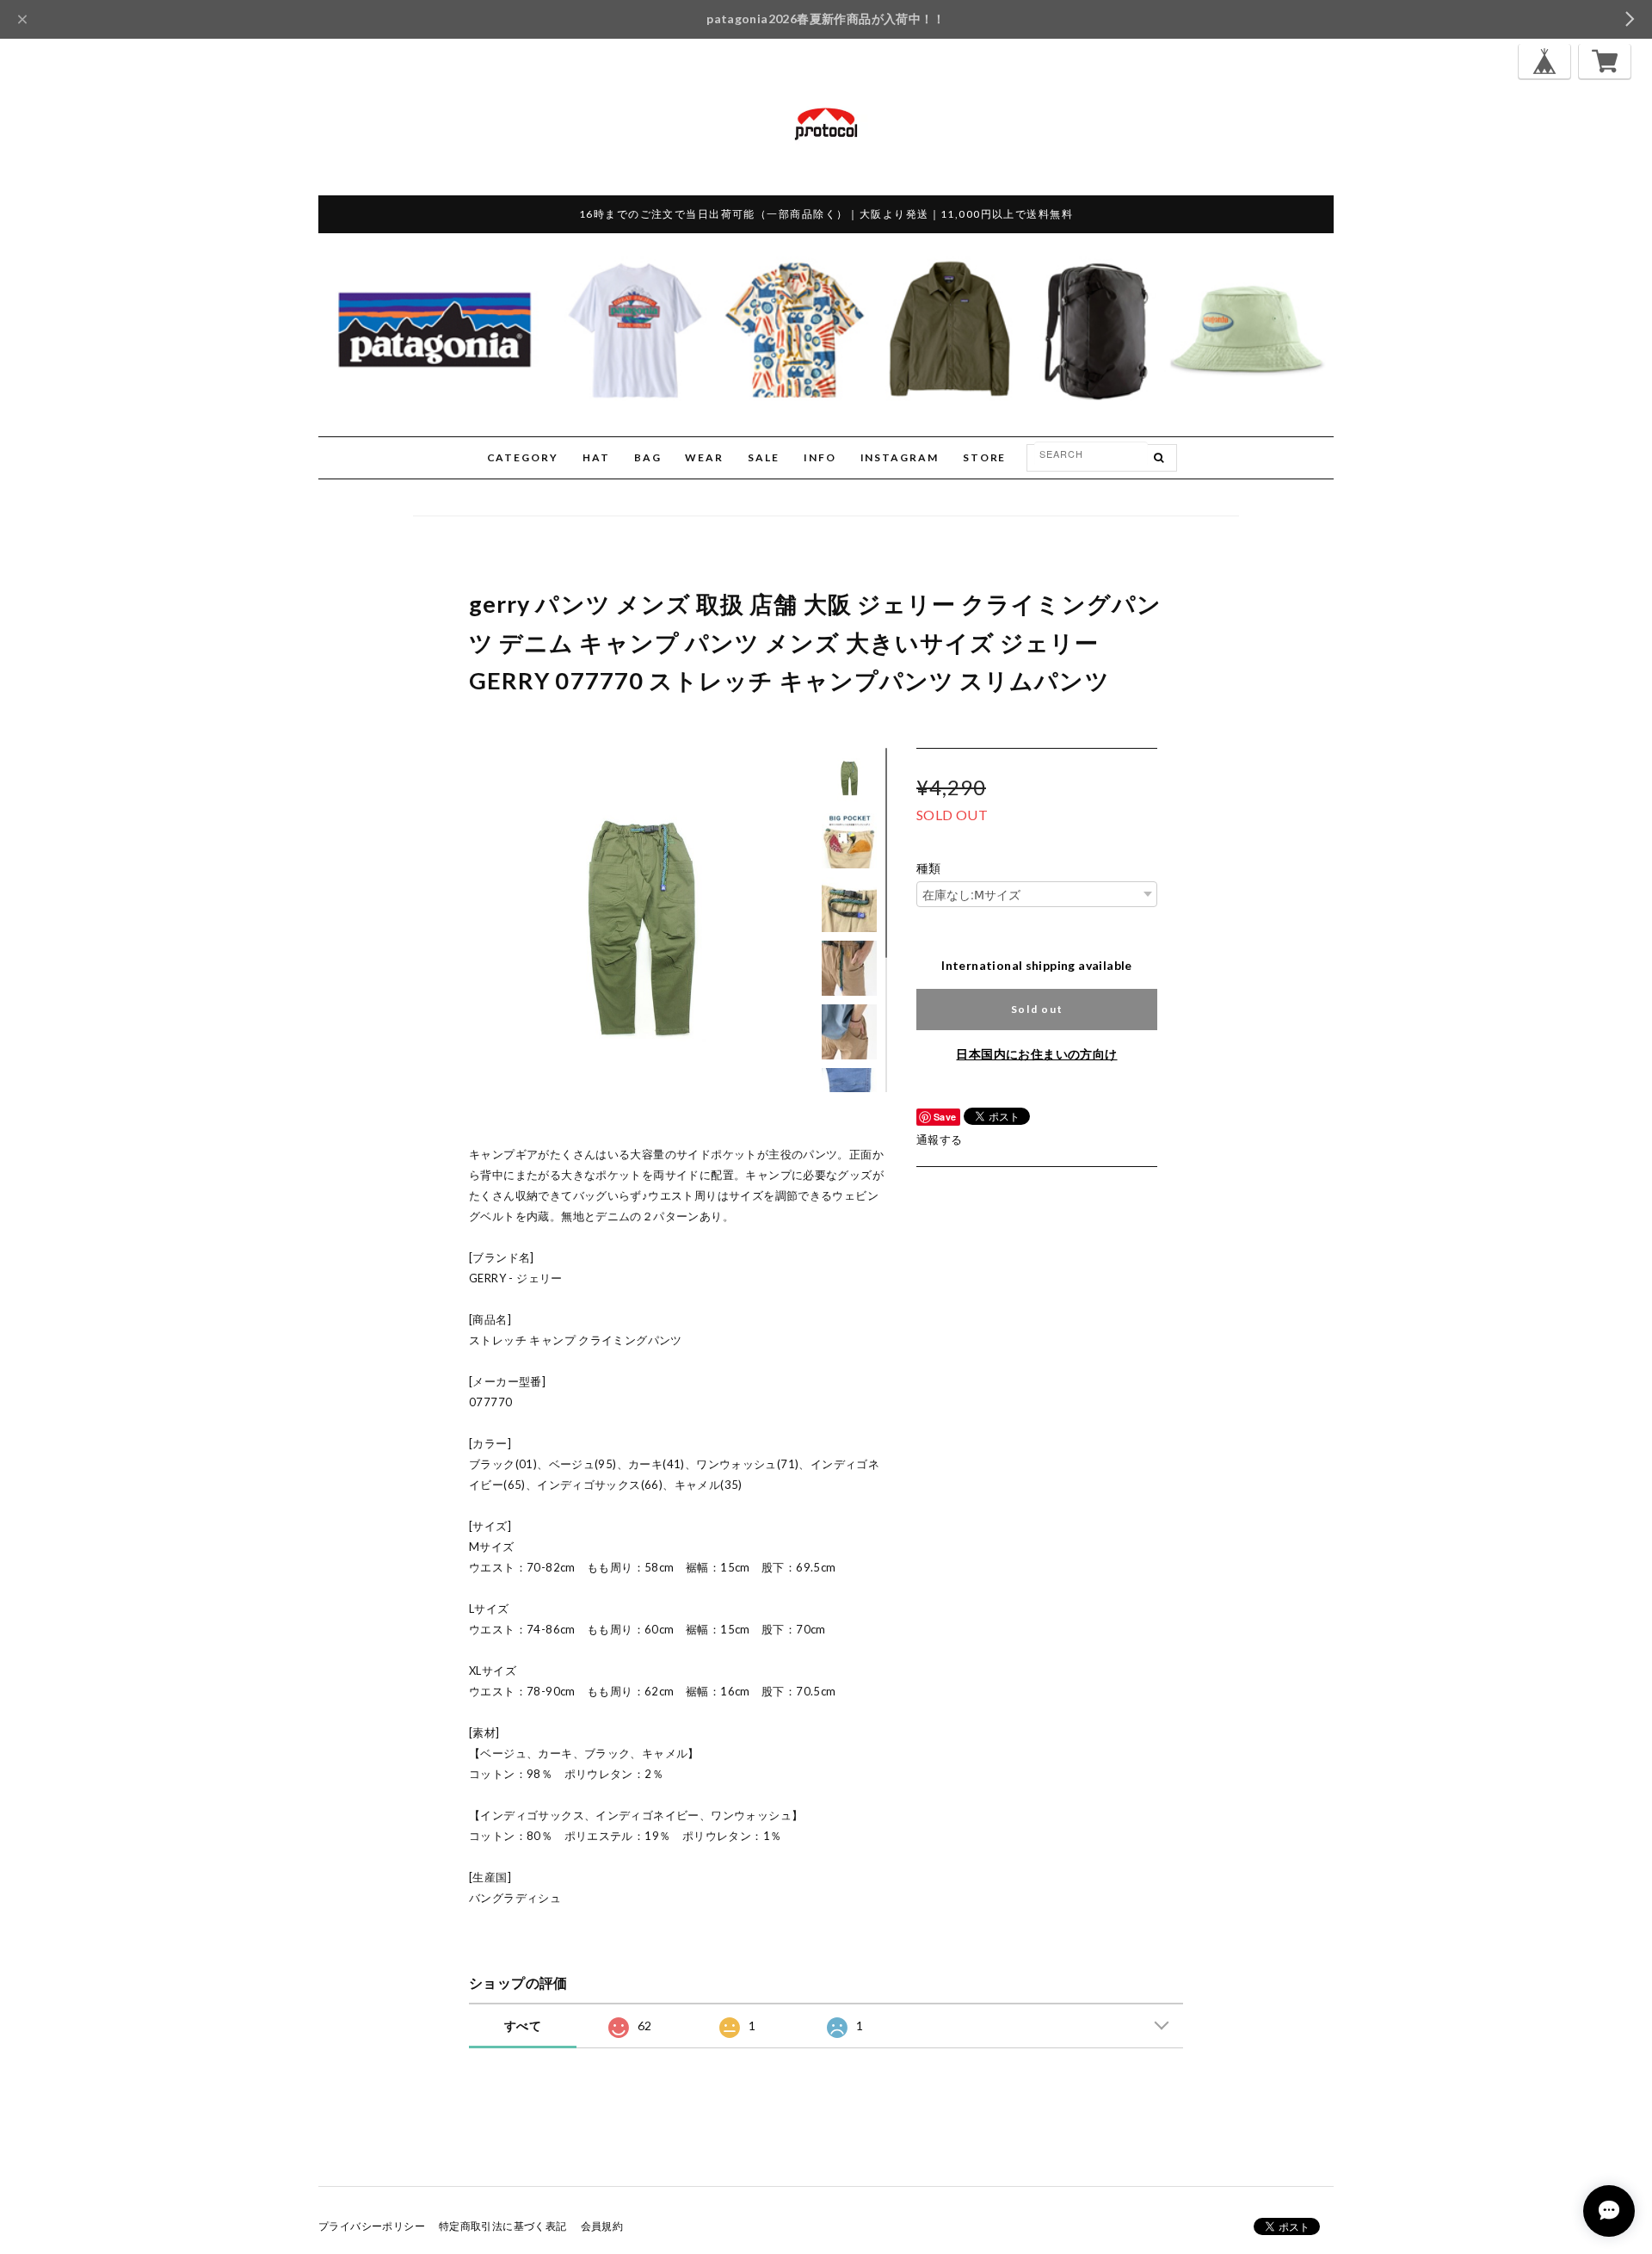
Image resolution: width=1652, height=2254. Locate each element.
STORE (985, 457)
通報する (940, 1139)
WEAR (704, 457)
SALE (764, 457)
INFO (820, 457)
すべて (523, 2026)
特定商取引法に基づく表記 (503, 2226)
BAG (648, 457)
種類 (929, 868)
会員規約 (602, 2226)
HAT (596, 457)
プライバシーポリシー (372, 2226)
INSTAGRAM (900, 457)
